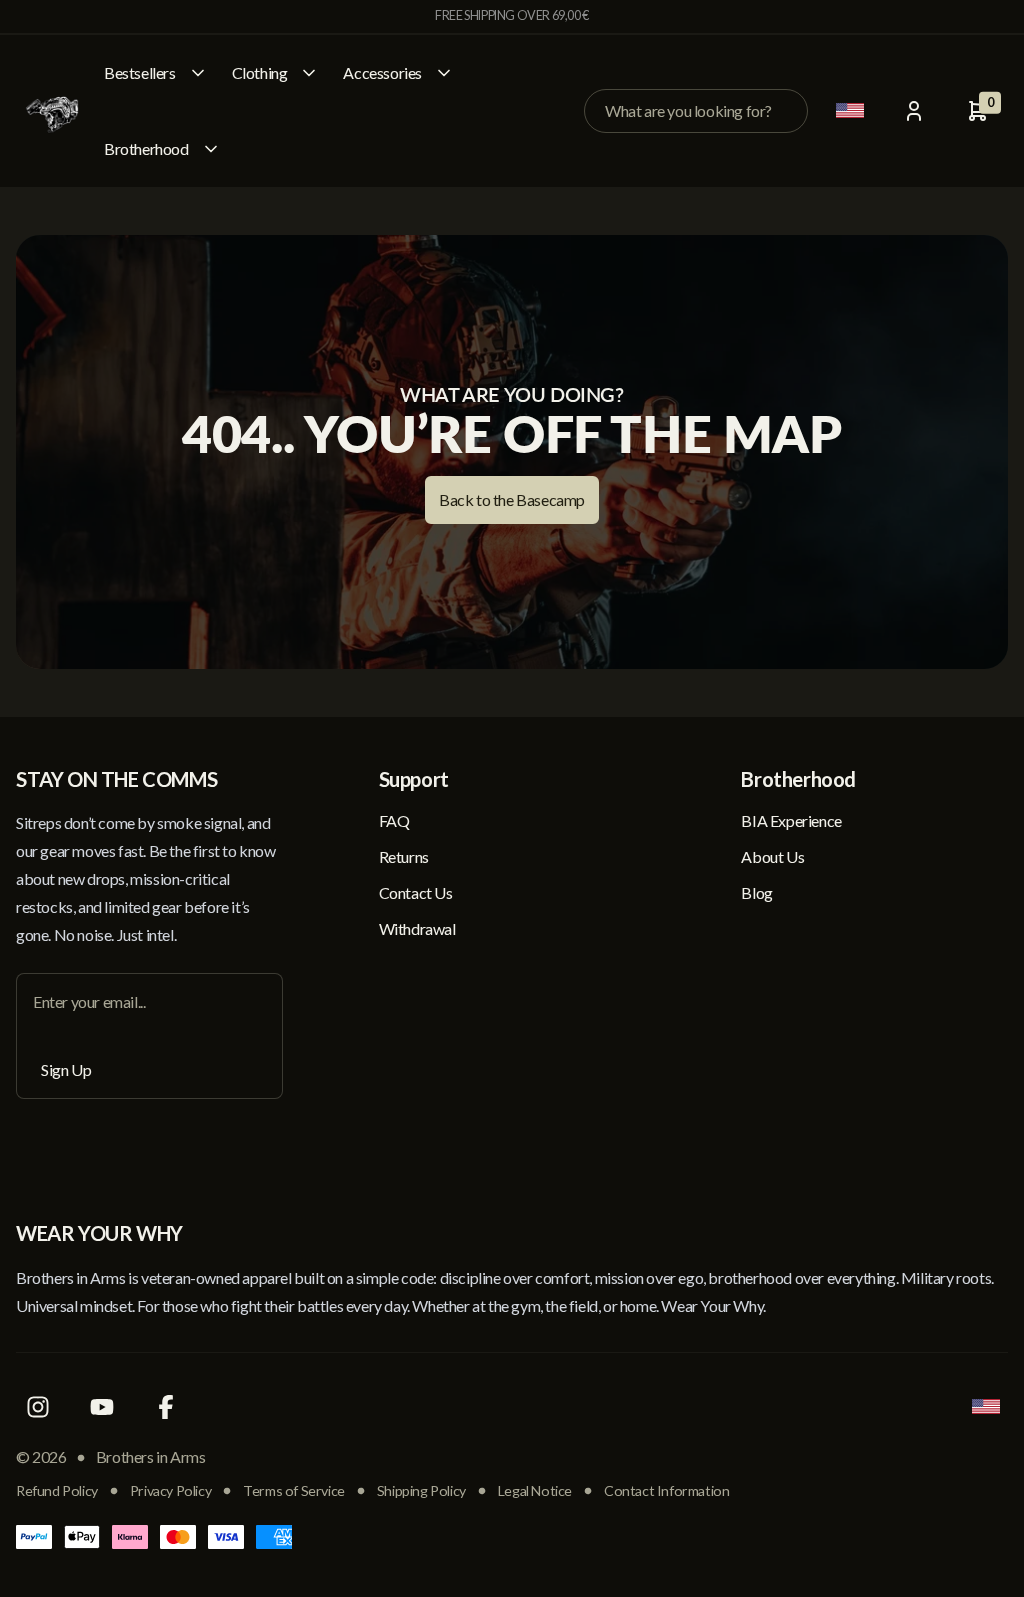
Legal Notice (535, 1490)
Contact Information (666, 1490)
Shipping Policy (421, 1490)
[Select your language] (850, 111)
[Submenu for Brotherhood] (211, 149)
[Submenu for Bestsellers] (198, 73)
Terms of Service (294, 1490)
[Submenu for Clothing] (309, 73)
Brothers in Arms (151, 1456)
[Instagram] (38, 1407)
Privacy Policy (170, 1490)
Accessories (382, 72)
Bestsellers (140, 72)
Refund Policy (57, 1490)
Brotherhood (146, 148)
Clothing (260, 72)
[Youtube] (102, 1407)
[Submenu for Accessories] (444, 73)
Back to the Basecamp (512, 499)
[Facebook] (166, 1407)
